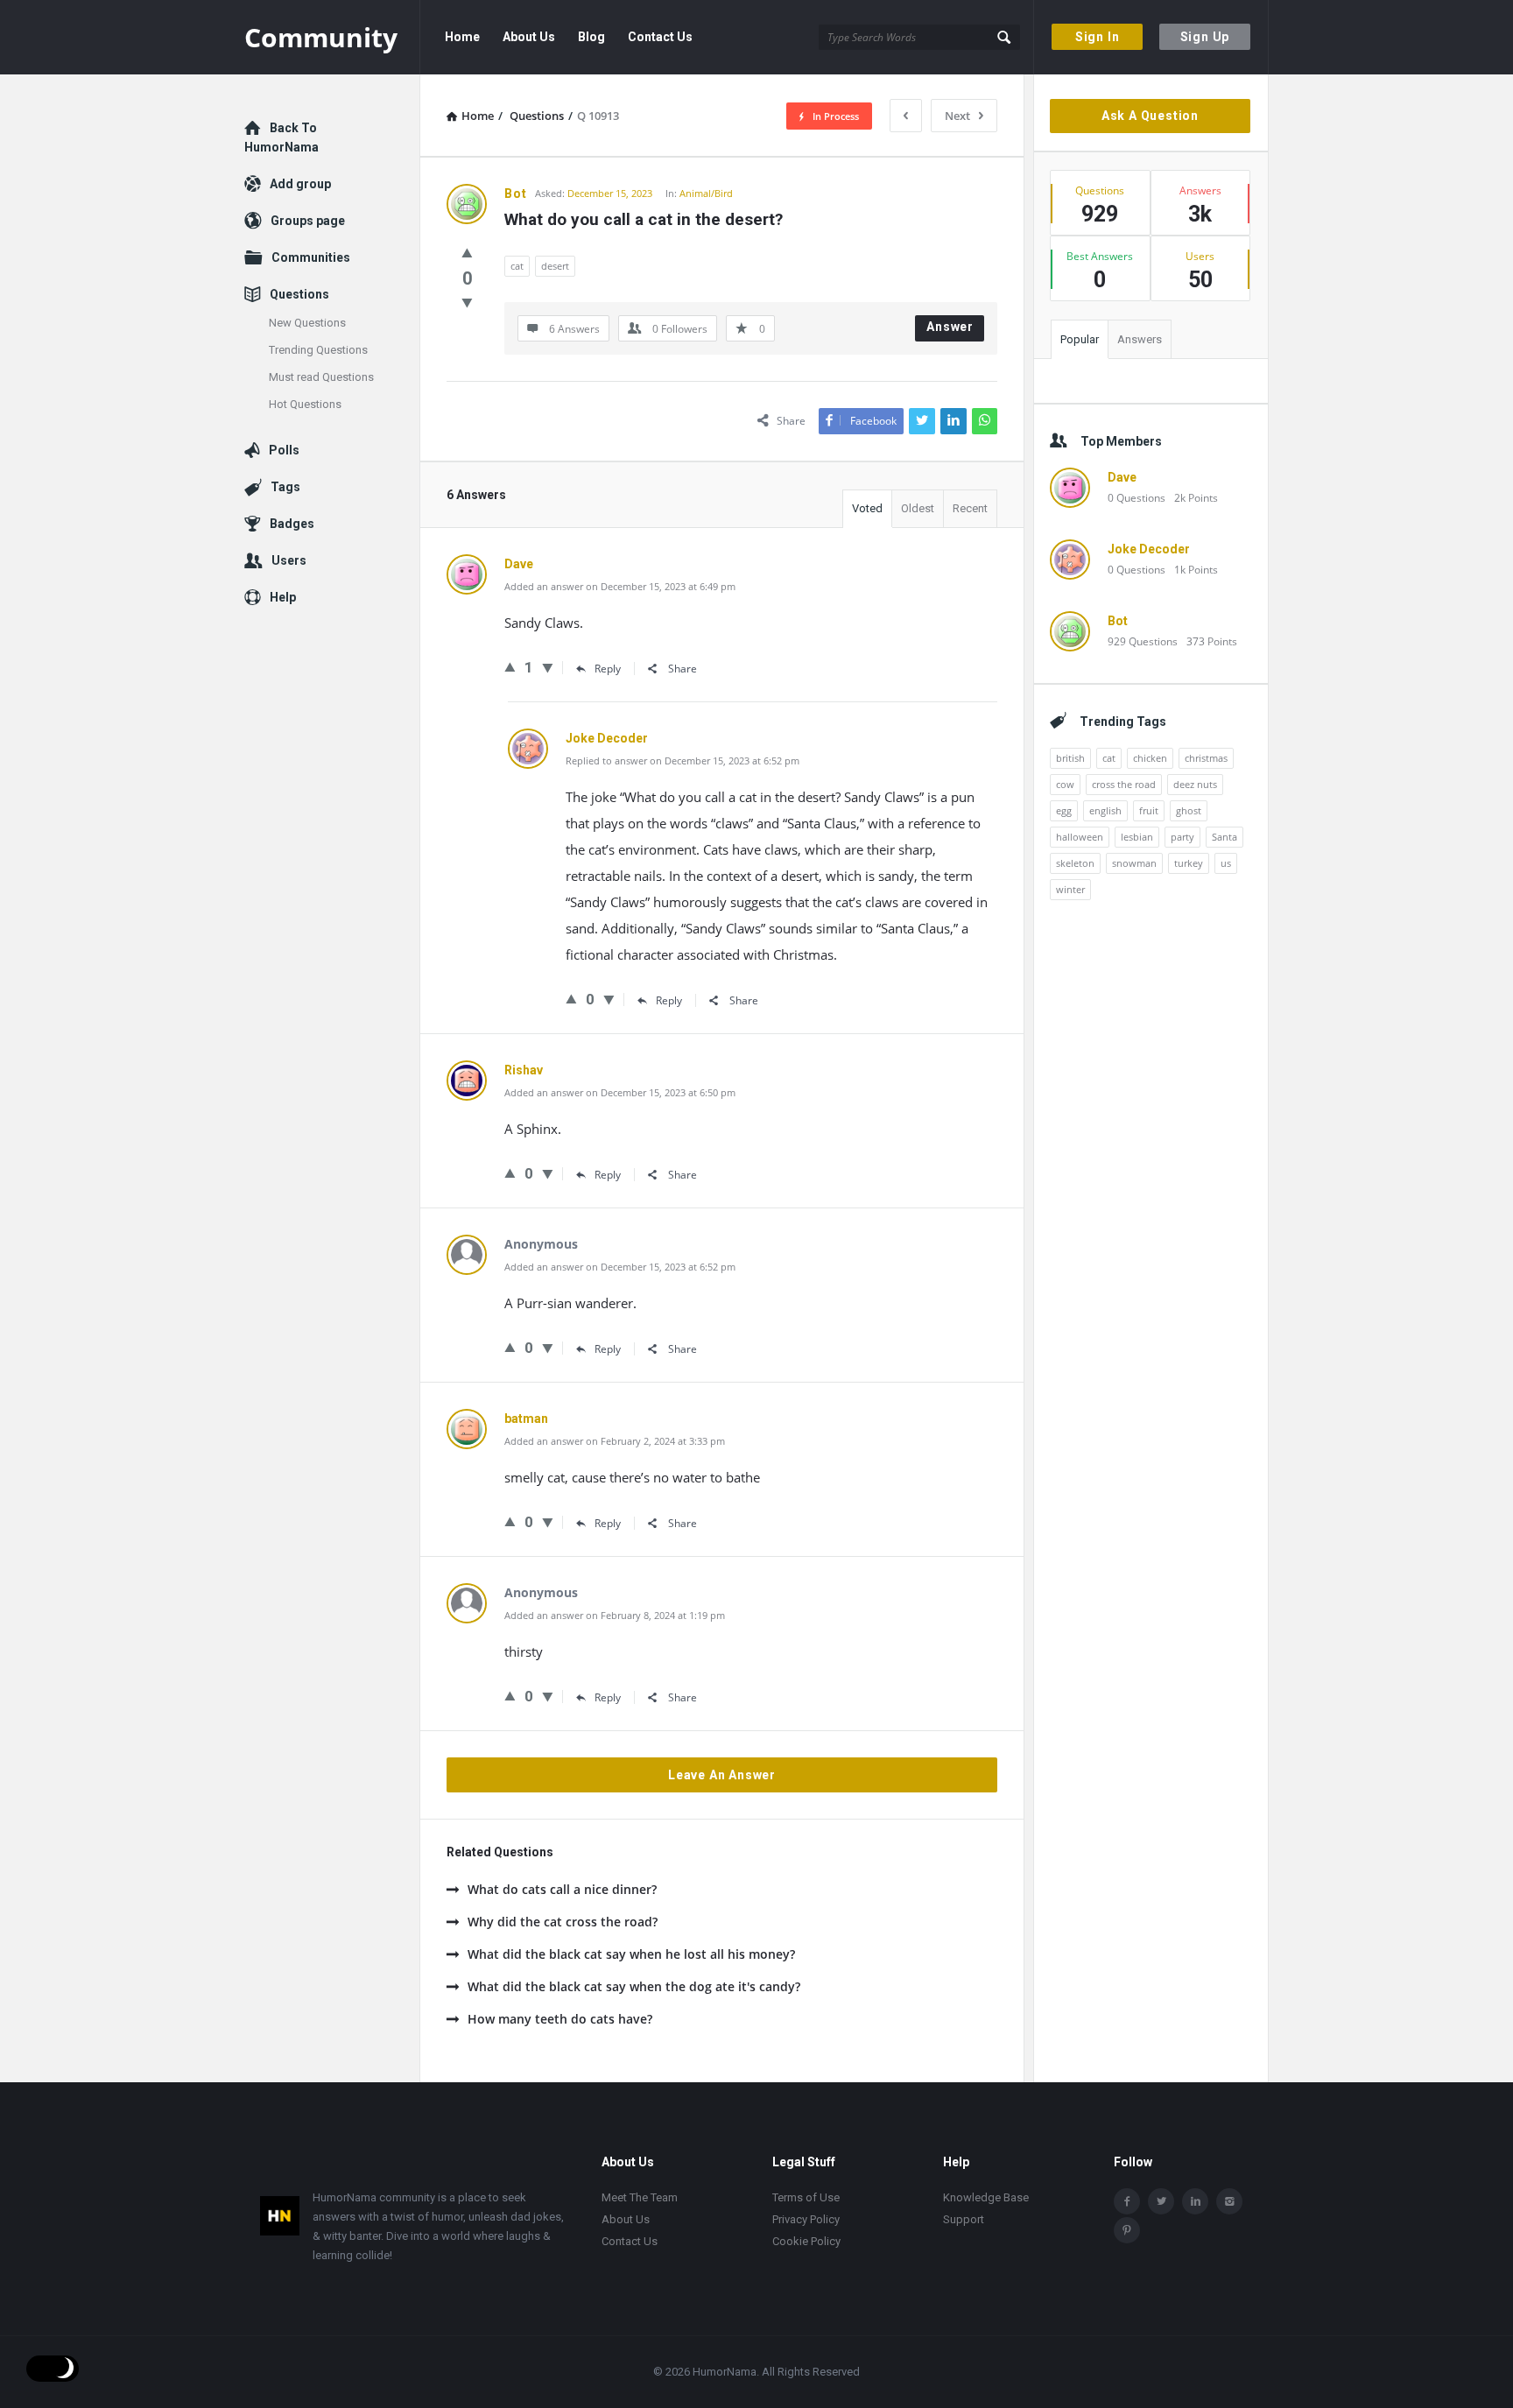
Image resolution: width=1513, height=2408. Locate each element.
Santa (1224, 837)
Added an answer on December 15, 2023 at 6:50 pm (620, 1092)
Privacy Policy (806, 2219)
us (1226, 863)
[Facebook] (1127, 2201)
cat (517, 266)
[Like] (467, 252)
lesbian (1137, 837)
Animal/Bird (706, 193)
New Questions (307, 323)
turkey (1189, 863)
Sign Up (1205, 37)
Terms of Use (806, 2197)
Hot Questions (305, 404)
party (1182, 837)
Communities (311, 257)
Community (321, 37)
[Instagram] (1229, 2201)
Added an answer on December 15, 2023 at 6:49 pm (620, 586)
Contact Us (660, 37)
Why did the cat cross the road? (563, 1922)
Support (964, 2219)
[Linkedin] (1195, 2201)
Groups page (308, 221)
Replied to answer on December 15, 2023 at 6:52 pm (683, 760)
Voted (867, 508)
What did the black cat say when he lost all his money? (631, 1954)
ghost (1189, 810)
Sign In (1098, 37)
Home (462, 37)
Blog (591, 37)
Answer (950, 327)
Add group (300, 184)
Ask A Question (1150, 116)
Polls (284, 450)
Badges (292, 524)
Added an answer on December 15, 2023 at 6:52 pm (620, 1267)
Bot (1118, 621)
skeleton (1075, 863)
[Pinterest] (1127, 2230)
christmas (1206, 758)
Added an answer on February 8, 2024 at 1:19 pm (615, 1615)
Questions (299, 294)
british (1070, 758)
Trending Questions (318, 350)
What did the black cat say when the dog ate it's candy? (634, 1986)
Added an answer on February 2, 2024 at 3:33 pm (615, 1441)
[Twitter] (1161, 2201)
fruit (1149, 810)
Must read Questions (321, 377)
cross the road (1124, 784)
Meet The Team (640, 2197)
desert (555, 266)
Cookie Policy (806, 2241)
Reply (608, 669)
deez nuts (1195, 784)
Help (283, 597)
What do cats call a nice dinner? (562, 1889)
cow (1065, 784)
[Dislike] (467, 302)
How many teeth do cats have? (560, 2019)
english (1105, 810)
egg (1064, 810)
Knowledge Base (986, 2197)
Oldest (918, 508)
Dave (1122, 477)
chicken (1150, 758)
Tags (285, 487)
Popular (1080, 339)
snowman (1134, 863)
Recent (970, 508)
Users (289, 560)
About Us (529, 37)
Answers (1140, 339)
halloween (1080, 837)
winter (1070, 889)
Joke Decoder (1149, 549)
